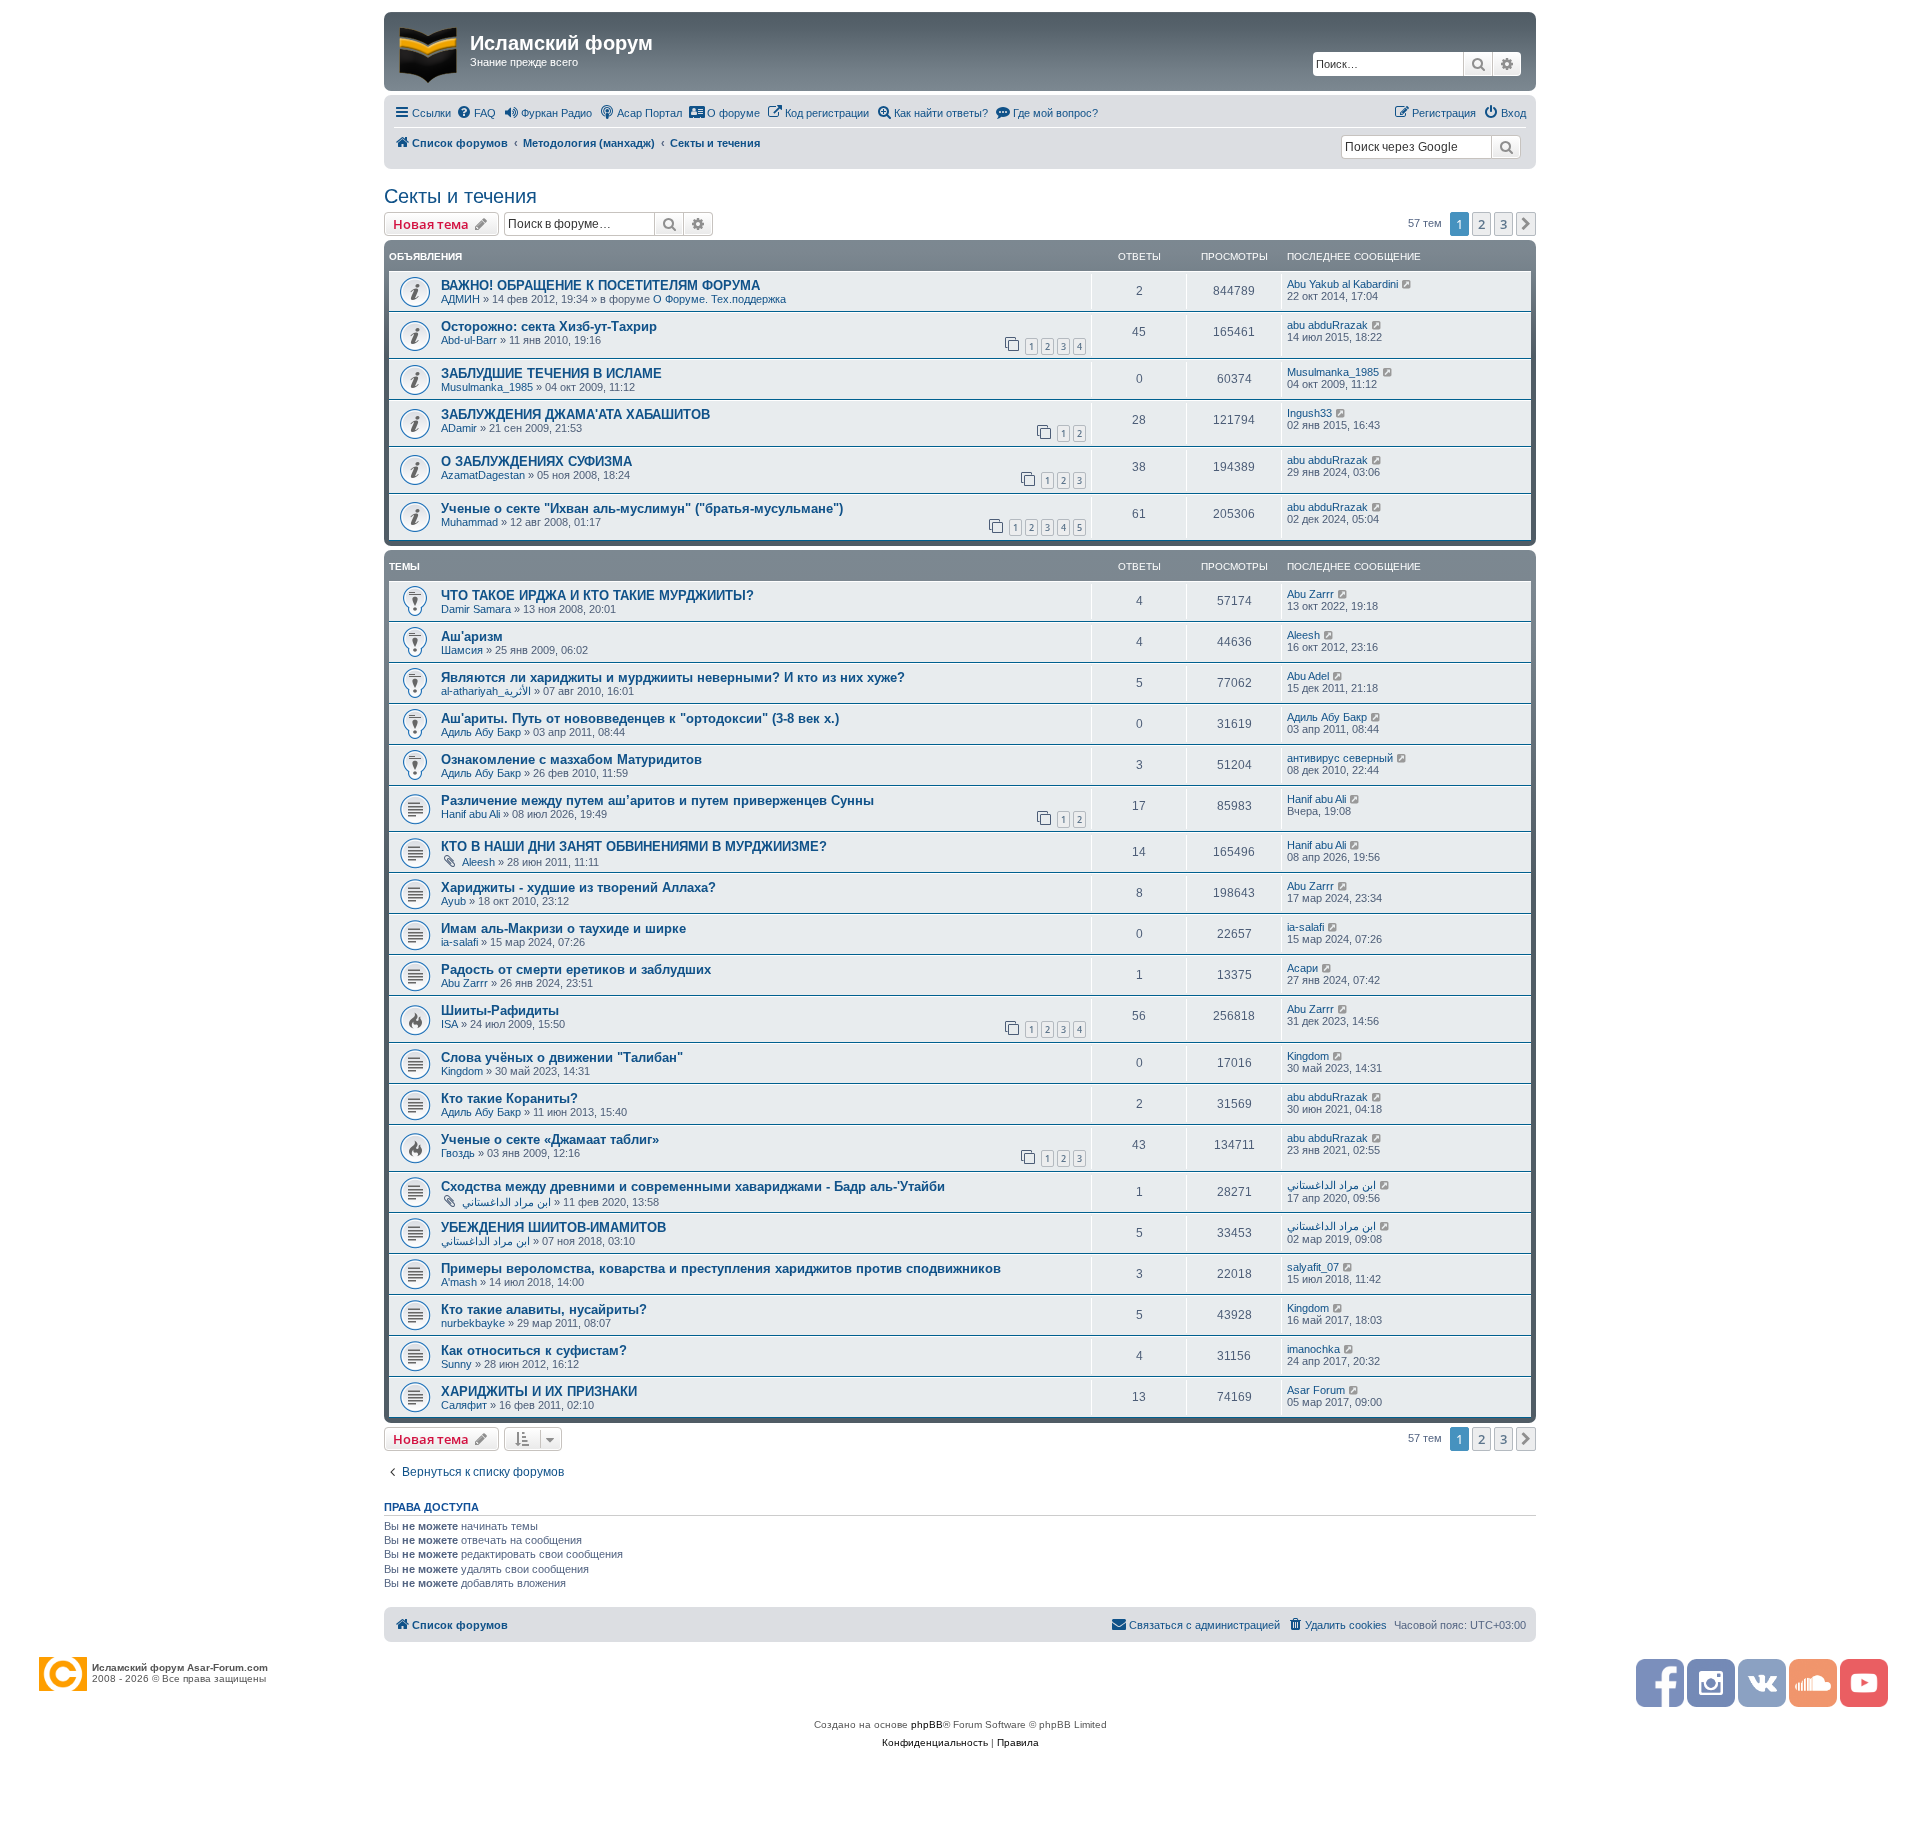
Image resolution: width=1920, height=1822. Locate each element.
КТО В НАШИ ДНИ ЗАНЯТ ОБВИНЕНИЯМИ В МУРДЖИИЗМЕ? (634, 846)
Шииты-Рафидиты (500, 1010)
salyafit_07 (1313, 1267)
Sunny (456, 1364)
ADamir (459, 428)
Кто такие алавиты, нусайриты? (544, 1309)
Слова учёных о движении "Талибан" (562, 1057)
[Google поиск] (1506, 147)
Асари (1302, 968)
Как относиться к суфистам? (534, 1350)
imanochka (1313, 1349)
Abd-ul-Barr (469, 340)
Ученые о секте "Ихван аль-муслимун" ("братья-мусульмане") (642, 508)
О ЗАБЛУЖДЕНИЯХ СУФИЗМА (536, 461)
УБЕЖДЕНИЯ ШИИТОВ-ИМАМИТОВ (553, 1227)
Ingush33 (1309, 413)
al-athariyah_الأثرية (486, 691)
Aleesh (1303, 635)
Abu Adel (1308, 676)
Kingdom (462, 1071)
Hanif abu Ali (470, 814)
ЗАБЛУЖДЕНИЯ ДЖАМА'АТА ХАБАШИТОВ (575, 414)
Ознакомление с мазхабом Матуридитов (571, 759)
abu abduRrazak (1327, 325)
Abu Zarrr (1310, 594)
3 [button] (1503, 224)
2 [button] (1481, 224)
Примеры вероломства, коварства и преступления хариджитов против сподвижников (721, 1268)
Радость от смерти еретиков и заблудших (576, 969)
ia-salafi (459, 942)
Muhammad (469, 522)
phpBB (927, 1724)
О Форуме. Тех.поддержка (719, 299)
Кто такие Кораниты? (509, 1098)
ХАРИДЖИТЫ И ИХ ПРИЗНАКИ (539, 1391)
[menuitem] (476, 113)
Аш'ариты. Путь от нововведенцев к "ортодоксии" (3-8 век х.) (640, 718)
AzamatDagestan (483, 475)
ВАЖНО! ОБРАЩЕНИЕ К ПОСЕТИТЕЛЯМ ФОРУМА (600, 285)
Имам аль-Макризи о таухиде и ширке (563, 928)
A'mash (459, 1282)
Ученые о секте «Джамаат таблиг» (550, 1139)
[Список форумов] (429, 51)
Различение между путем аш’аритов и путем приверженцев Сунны (657, 800)
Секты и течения (460, 196)
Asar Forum (1316, 1390)
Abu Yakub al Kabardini (1342, 284)
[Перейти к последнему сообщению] (1407, 284)
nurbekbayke (473, 1323)
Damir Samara (476, 609)
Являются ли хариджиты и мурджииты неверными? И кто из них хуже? (673, 677)
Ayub (453, 901)
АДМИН (460, 299)
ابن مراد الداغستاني (506, 1202)
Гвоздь (458, 1153)
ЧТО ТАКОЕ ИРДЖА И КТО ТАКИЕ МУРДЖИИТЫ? (597, 595)
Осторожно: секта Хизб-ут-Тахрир (549, 326)
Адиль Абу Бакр (481, 732)
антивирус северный (1340, 758)
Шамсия (462, 650)
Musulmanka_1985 (487, 387)
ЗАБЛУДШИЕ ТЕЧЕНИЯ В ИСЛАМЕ (551, 373)
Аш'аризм (472, 636)
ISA (449, 1024)
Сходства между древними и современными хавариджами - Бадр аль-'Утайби (693, 1186)
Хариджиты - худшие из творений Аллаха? (578, 887)
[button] (1526, 224)
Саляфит (464, 1405)
